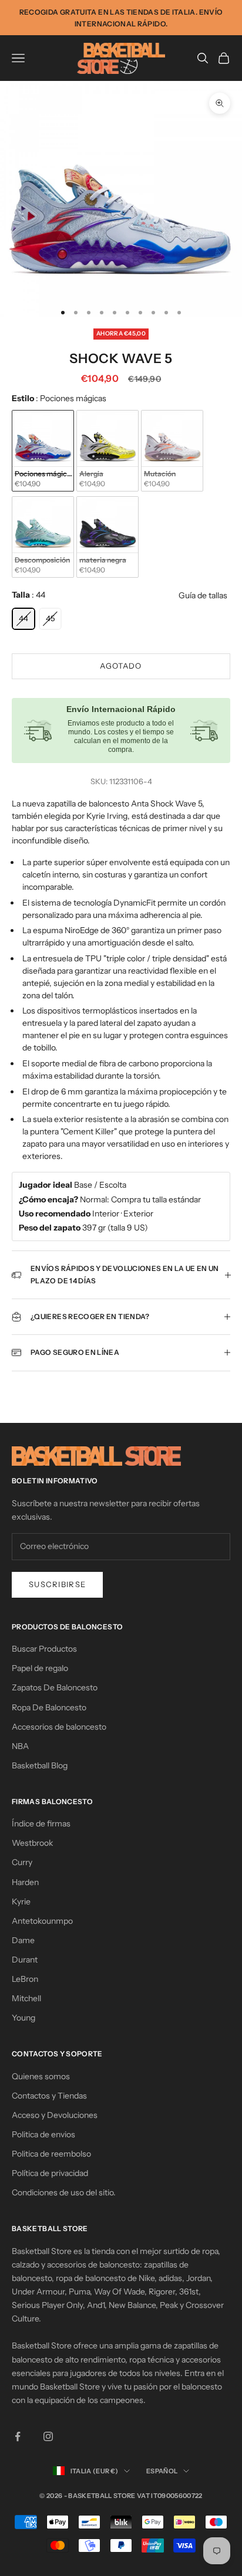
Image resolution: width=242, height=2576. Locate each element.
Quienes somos (41, 2076)
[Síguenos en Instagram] (48, 2436)
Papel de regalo (40, 1668)
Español (162, 2471)
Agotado (121, 666)
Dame (23, 1940)
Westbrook (32, 1843)
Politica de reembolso (51, 2154)
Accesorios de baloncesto (59, 1727)
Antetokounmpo (42, 1921)
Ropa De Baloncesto (49, 1707)
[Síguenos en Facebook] (18, 2436)
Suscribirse (57, 1584)
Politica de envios (43, 2134)
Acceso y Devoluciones (55, 2115)
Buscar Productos (44, 1649)
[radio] (43, 451)
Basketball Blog (40, 1765)
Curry (22, 1862)
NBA (20, 1746)
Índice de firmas (41, 1823)
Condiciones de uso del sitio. (64, 2192)
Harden (25, 1882)
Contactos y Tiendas (49, 2096)
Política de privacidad (50, 2173)
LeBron (25, 1979)
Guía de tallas (203, 595)
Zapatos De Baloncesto (55, 1687)
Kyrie (21, 1902)
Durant (25, 1960)
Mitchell (26, 1998)
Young (23, 2018)
